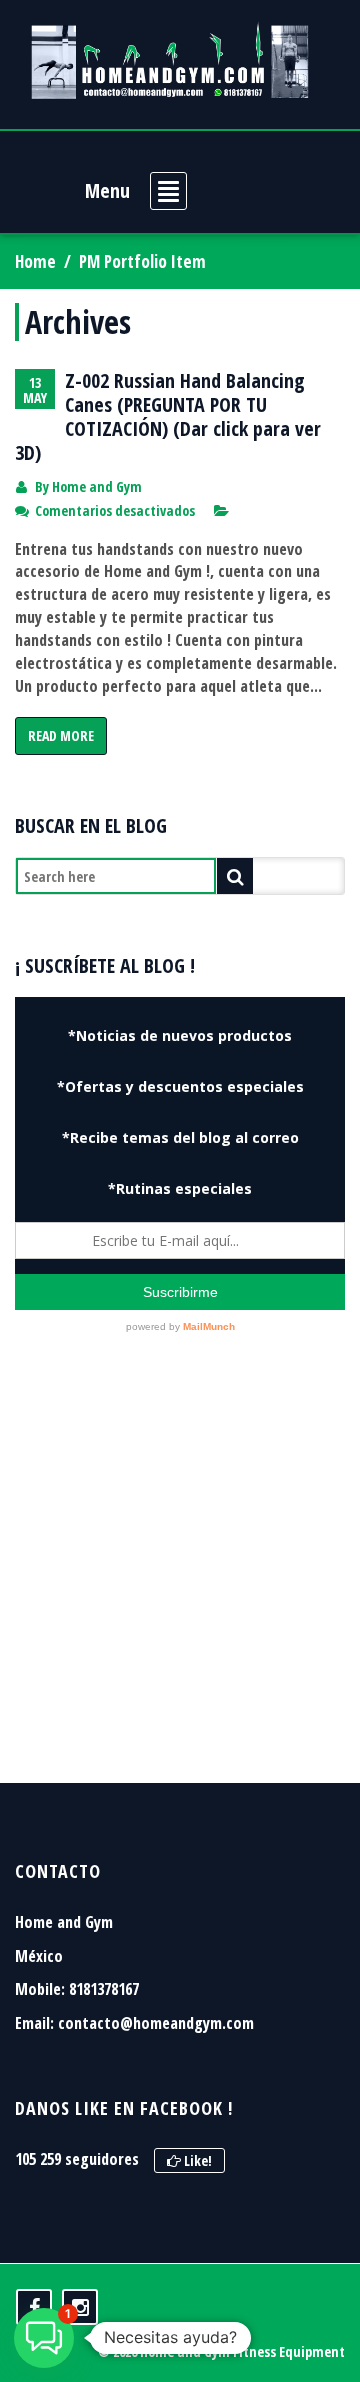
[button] (44, 2338)
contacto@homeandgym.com (156, 2023)
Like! (196, 2160)
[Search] (235, 876)
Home (35, 261)
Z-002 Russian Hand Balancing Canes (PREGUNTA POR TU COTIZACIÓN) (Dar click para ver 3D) (168, 416)
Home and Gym (97, 486)
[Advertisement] (180, 1583)
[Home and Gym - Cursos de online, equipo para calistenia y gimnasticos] (170, 60)
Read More (61, 735)
